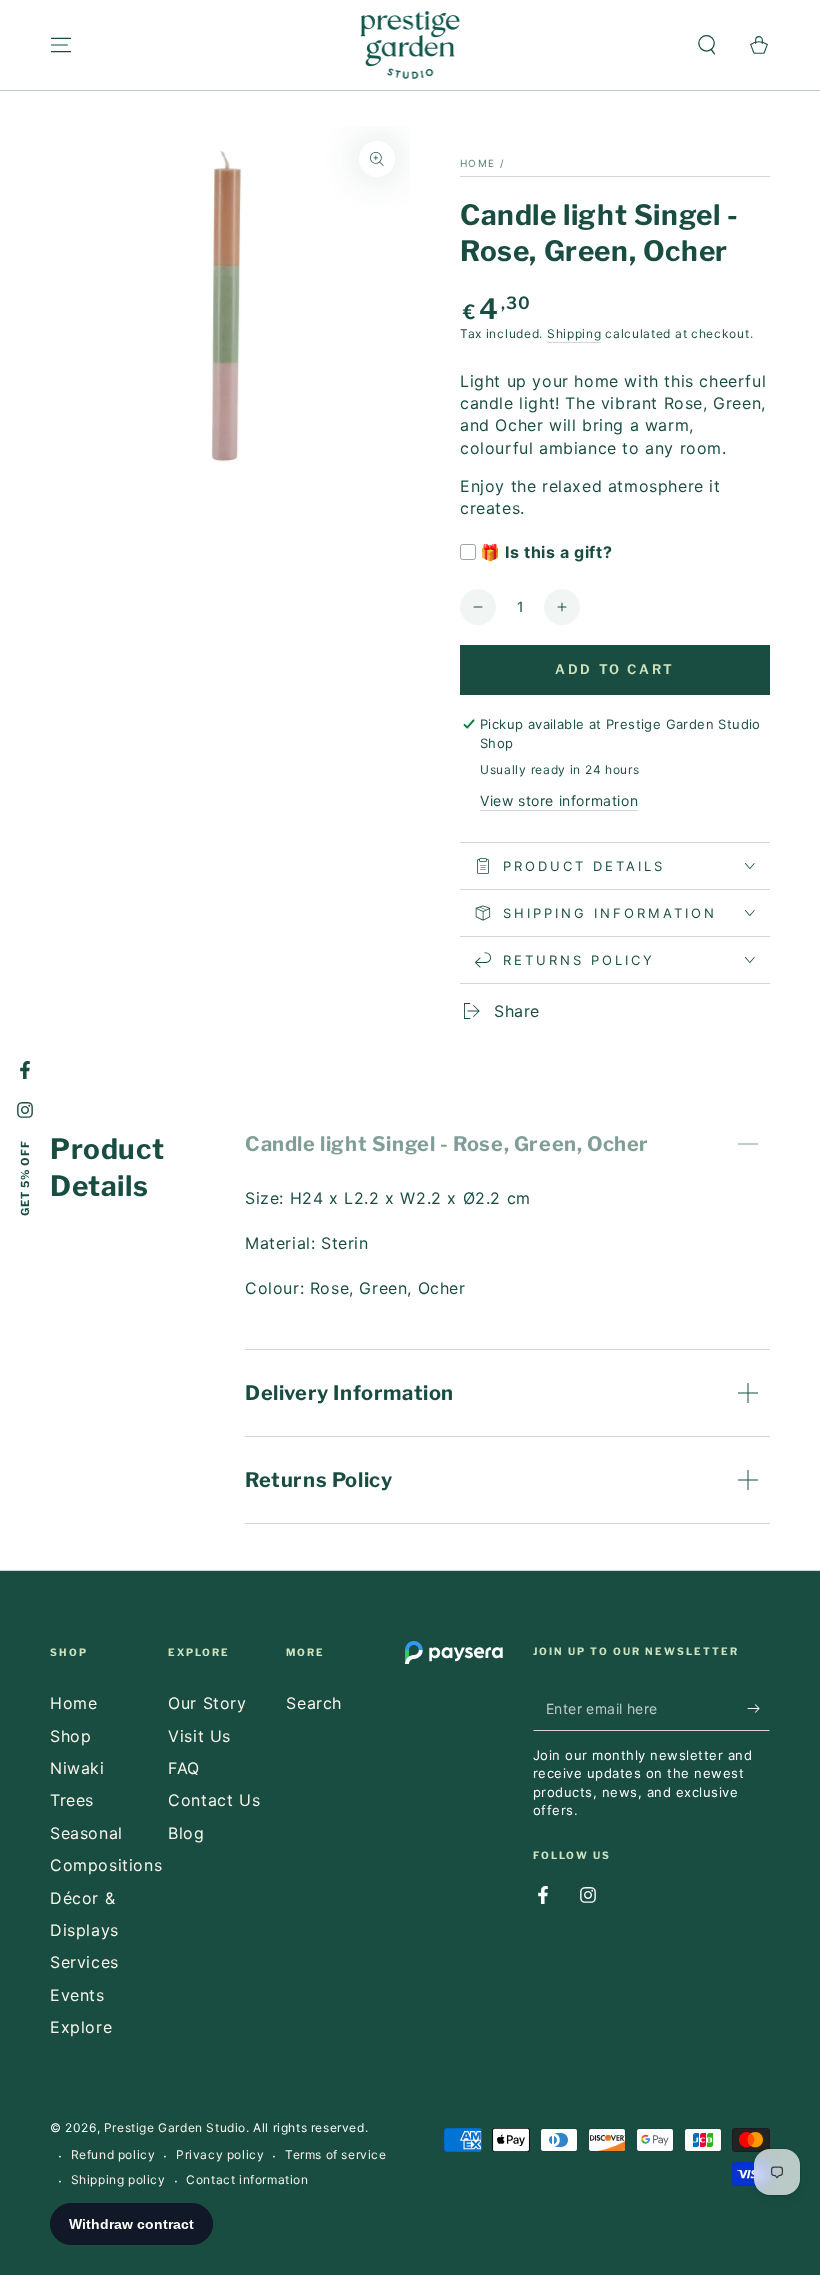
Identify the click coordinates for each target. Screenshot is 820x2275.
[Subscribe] (758, 1708)
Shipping (574, 333)
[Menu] (61, 45)
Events (77, 1995)
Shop (70, 1736)
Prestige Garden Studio (175, 2127)
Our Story (207, 1703)
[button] (707, 45)
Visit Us (199, 1736)
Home (477, 163)
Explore (81, 2027)
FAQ (184, 1768)
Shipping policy (118, 2179)
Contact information (247, 2179)
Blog (186, 1833)
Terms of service (336, 2154)
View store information (559, 800)
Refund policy (113, 2154)
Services (84, 1962)
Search (314, 1703)
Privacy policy (220, 2154)
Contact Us (214, 1800)
